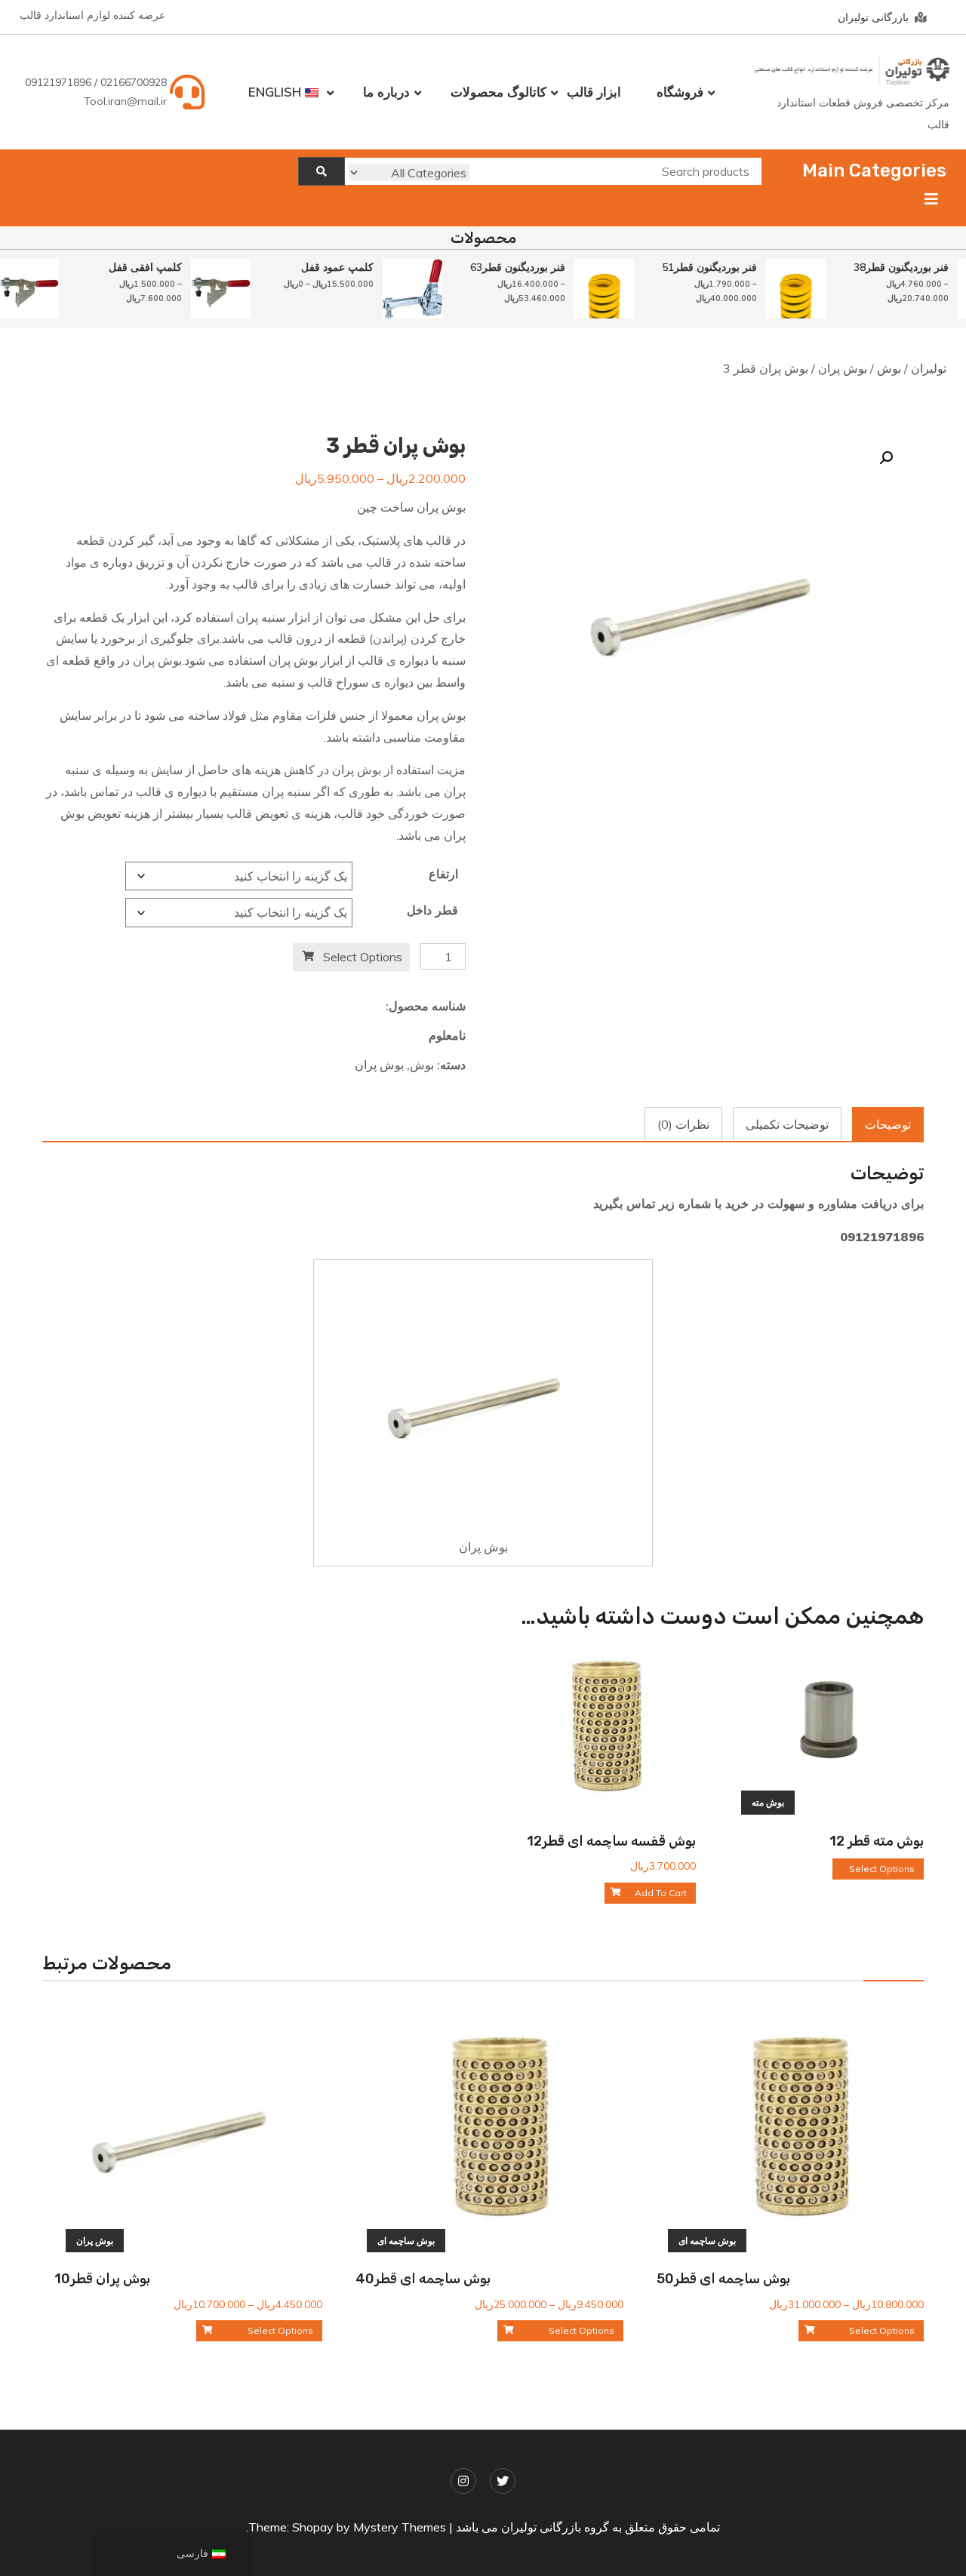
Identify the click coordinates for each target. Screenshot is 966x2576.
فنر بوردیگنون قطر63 (504, 267)
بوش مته (768, 1802)
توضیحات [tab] (888, 1124)
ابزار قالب (594, 92)
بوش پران (843, 368)
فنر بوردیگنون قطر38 (888, 267)
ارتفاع (443, 874)
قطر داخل (432, 910)
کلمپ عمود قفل (324, 267)
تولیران (929, 368)
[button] (886, 458)
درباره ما (386, 92)
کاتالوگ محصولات (498, 92)
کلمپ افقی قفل (132, 267)
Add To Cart (661, 1893)
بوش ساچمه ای (707, 2241)
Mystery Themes (400, 2527)
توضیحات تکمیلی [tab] (787, 1124)
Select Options (363, 957)
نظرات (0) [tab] (683, 1124)
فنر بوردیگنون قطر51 (696, 267)
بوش (889, 368)
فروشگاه (680, 92)
